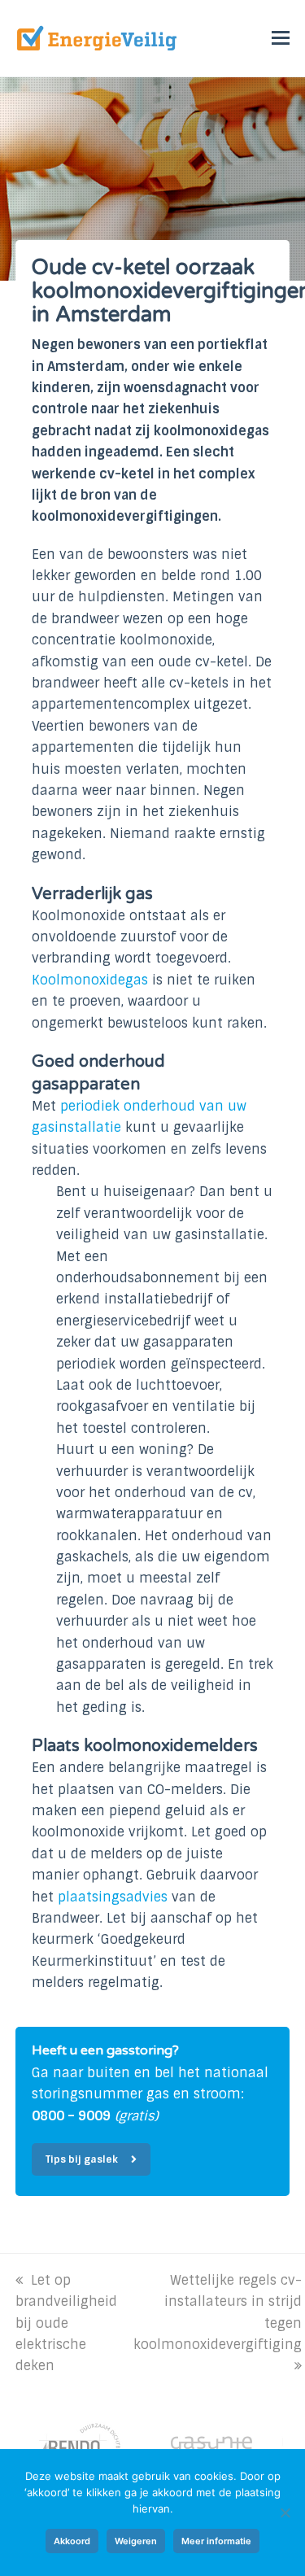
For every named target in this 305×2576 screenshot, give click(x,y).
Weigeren (136, 2541)
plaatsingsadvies (113, 1897)
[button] (281, 38)
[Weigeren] (285, 2513)
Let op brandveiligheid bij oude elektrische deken (66, 2323)
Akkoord (72, 2541)
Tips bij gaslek (82, 2159)
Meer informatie (216, 2541)
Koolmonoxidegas (90, 980)
